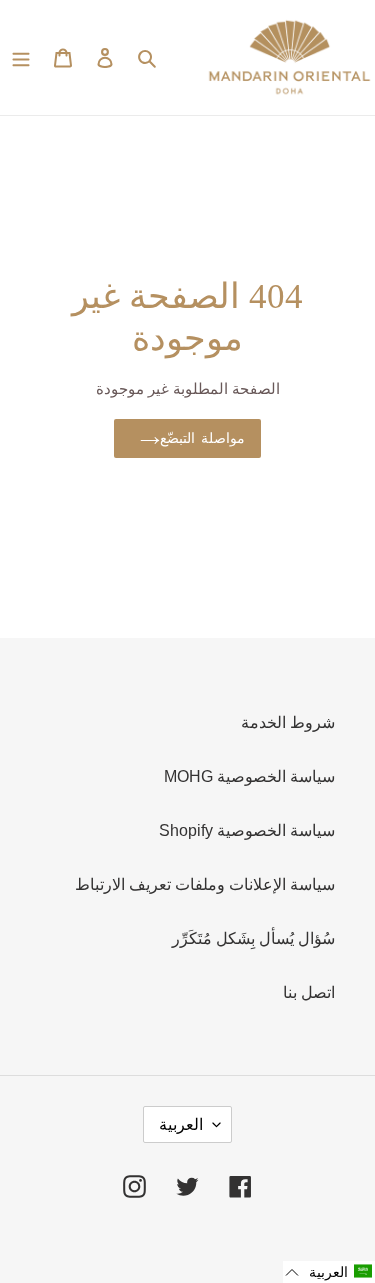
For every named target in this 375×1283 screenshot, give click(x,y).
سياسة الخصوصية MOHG (249, 776)
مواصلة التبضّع (202, 438)
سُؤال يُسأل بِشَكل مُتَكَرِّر (253, 938)
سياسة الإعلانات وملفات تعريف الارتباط (205, 884)
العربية (181, 1124)
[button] (329, 1272)
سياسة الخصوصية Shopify (247, 830)
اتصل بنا (309, 992)
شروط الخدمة (288, 722)
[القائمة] (21, 58)
